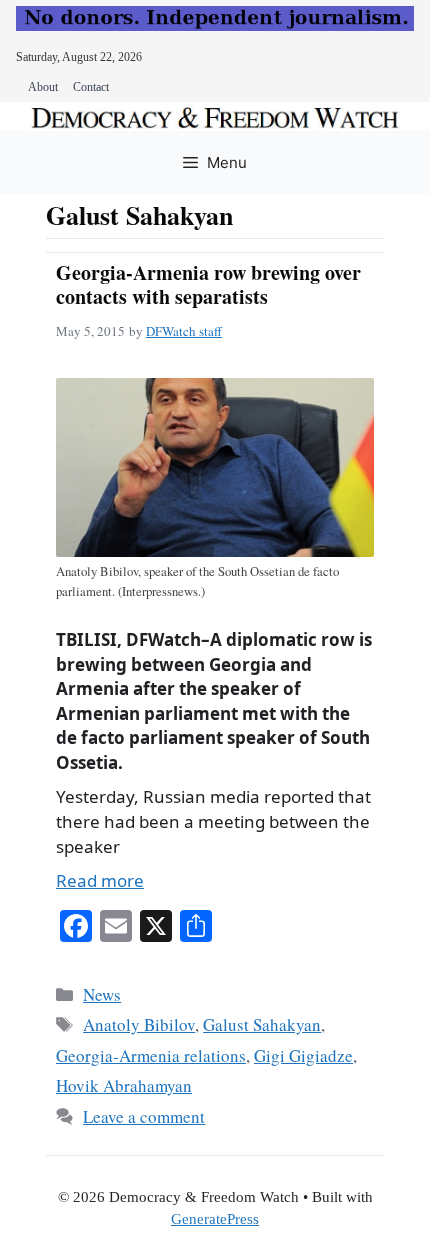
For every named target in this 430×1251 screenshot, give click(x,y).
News (102, 994)
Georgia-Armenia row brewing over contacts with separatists (208, 284)
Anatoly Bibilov (139, 1024)
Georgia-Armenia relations (151, 1055)
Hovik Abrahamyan (124, 1085)
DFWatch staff (184, 331)
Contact (91, 87)
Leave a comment (144, 1116)
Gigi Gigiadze (303, 1055)
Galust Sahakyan (262, 1024)
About (43, 87)
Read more (100, 880)
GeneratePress (215, 1219)
